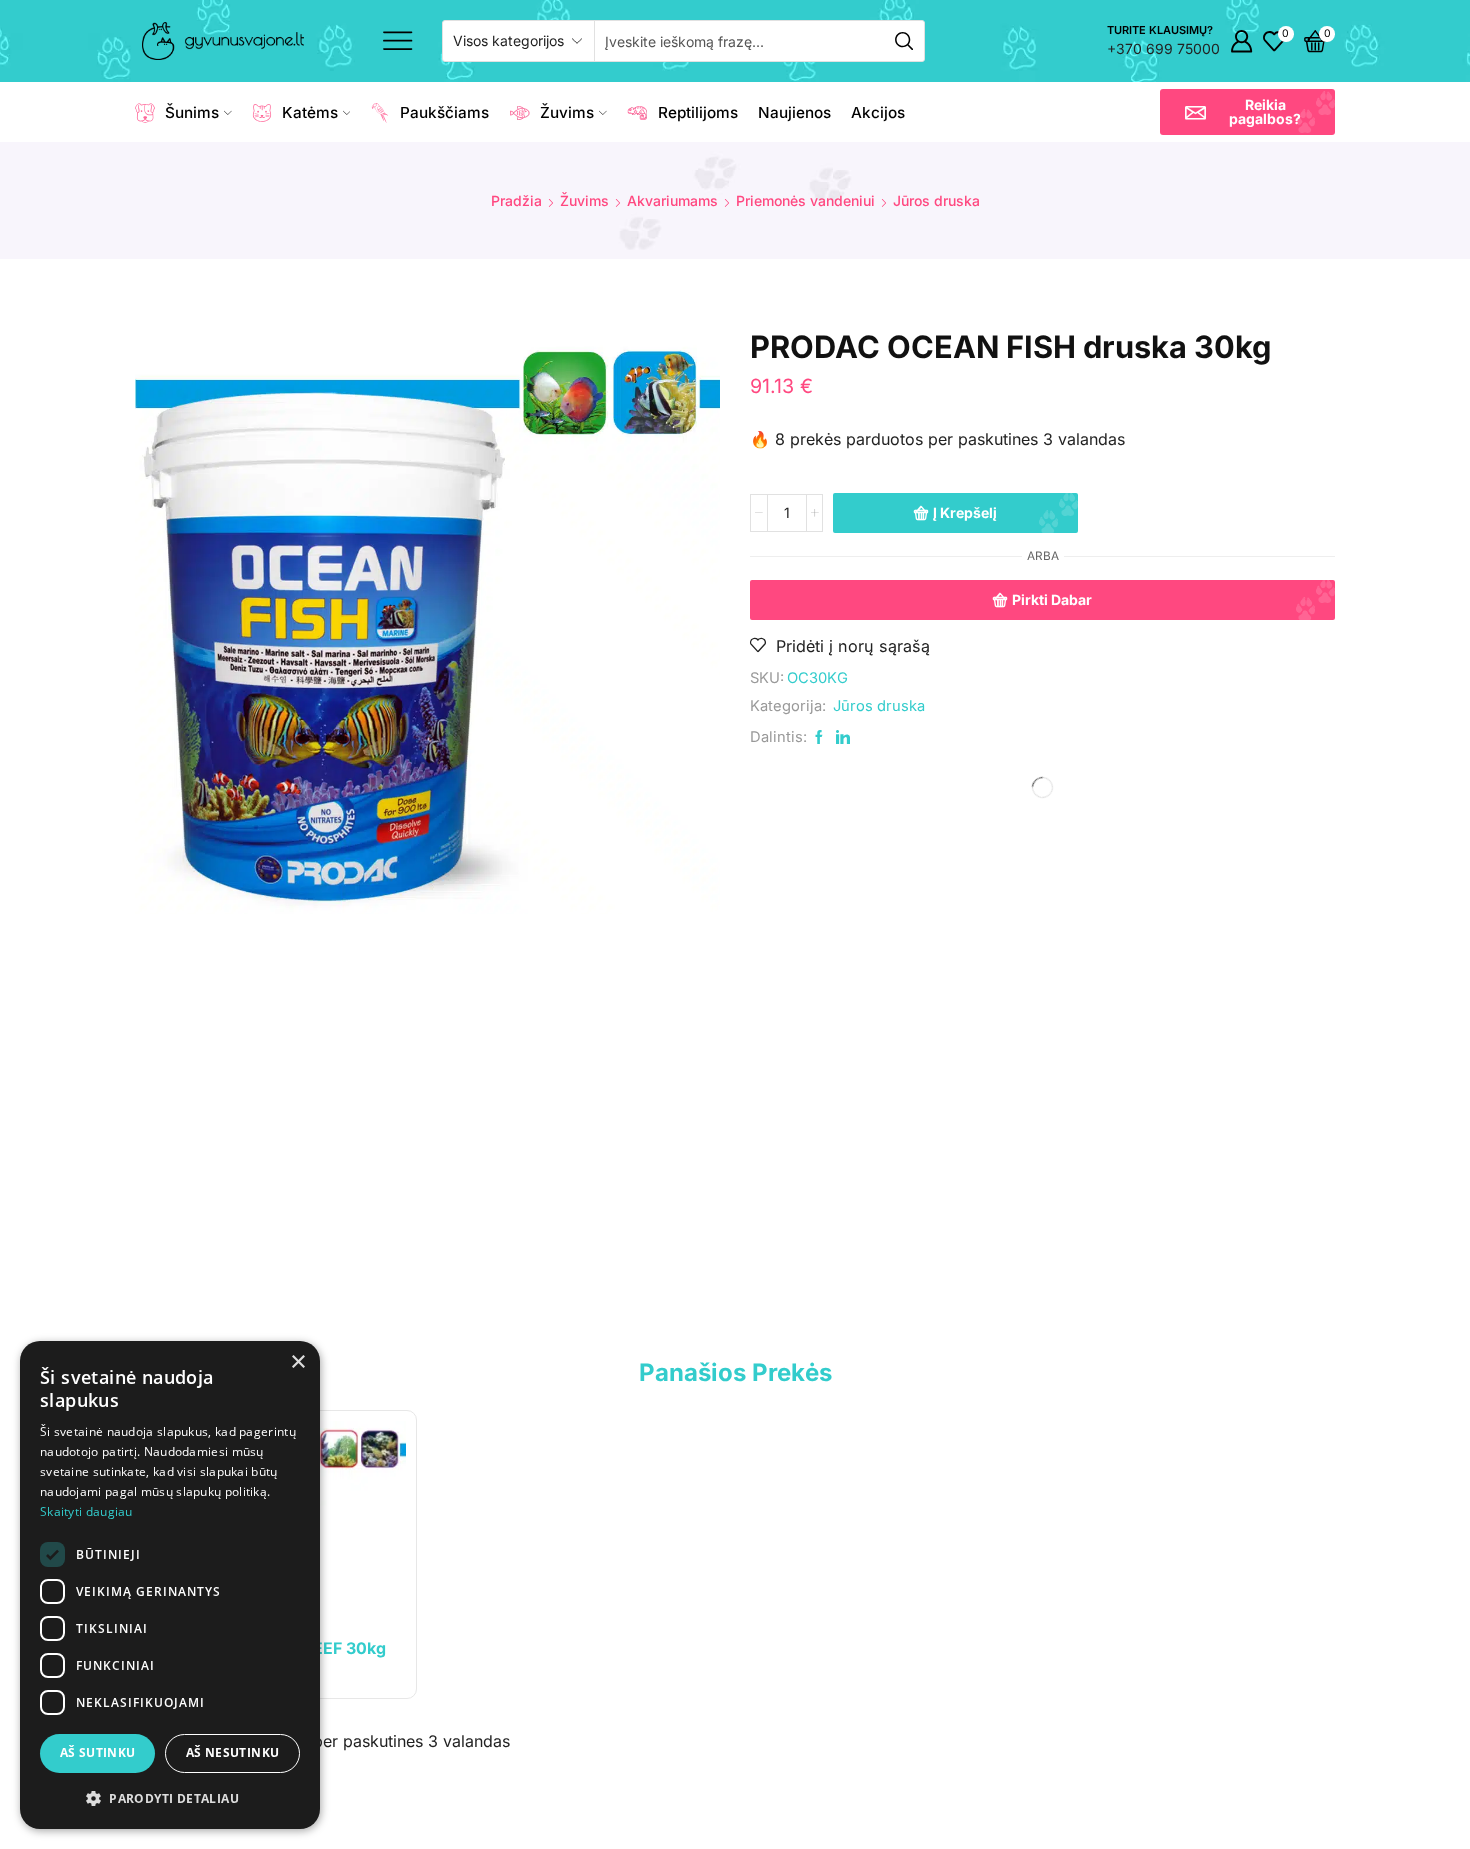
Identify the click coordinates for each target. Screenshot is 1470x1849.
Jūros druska (936, 200)
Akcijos (878, 112)
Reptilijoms (698, 112)
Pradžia (516, 200)
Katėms (310, 112)
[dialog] (170, 1585)
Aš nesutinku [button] (233, 1752)
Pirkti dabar (1052, 599)
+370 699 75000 (1163, 48)
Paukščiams (444, 112)
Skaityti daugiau (86, 1511)
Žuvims (567, 112)
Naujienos (794, 112)
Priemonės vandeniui (805, 200)
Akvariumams (672, 200)
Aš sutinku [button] (98, 1752)
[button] (1247, 112)
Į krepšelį (965, 512)
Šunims (192, 112)
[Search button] (904, 41)
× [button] (297, 1362)
